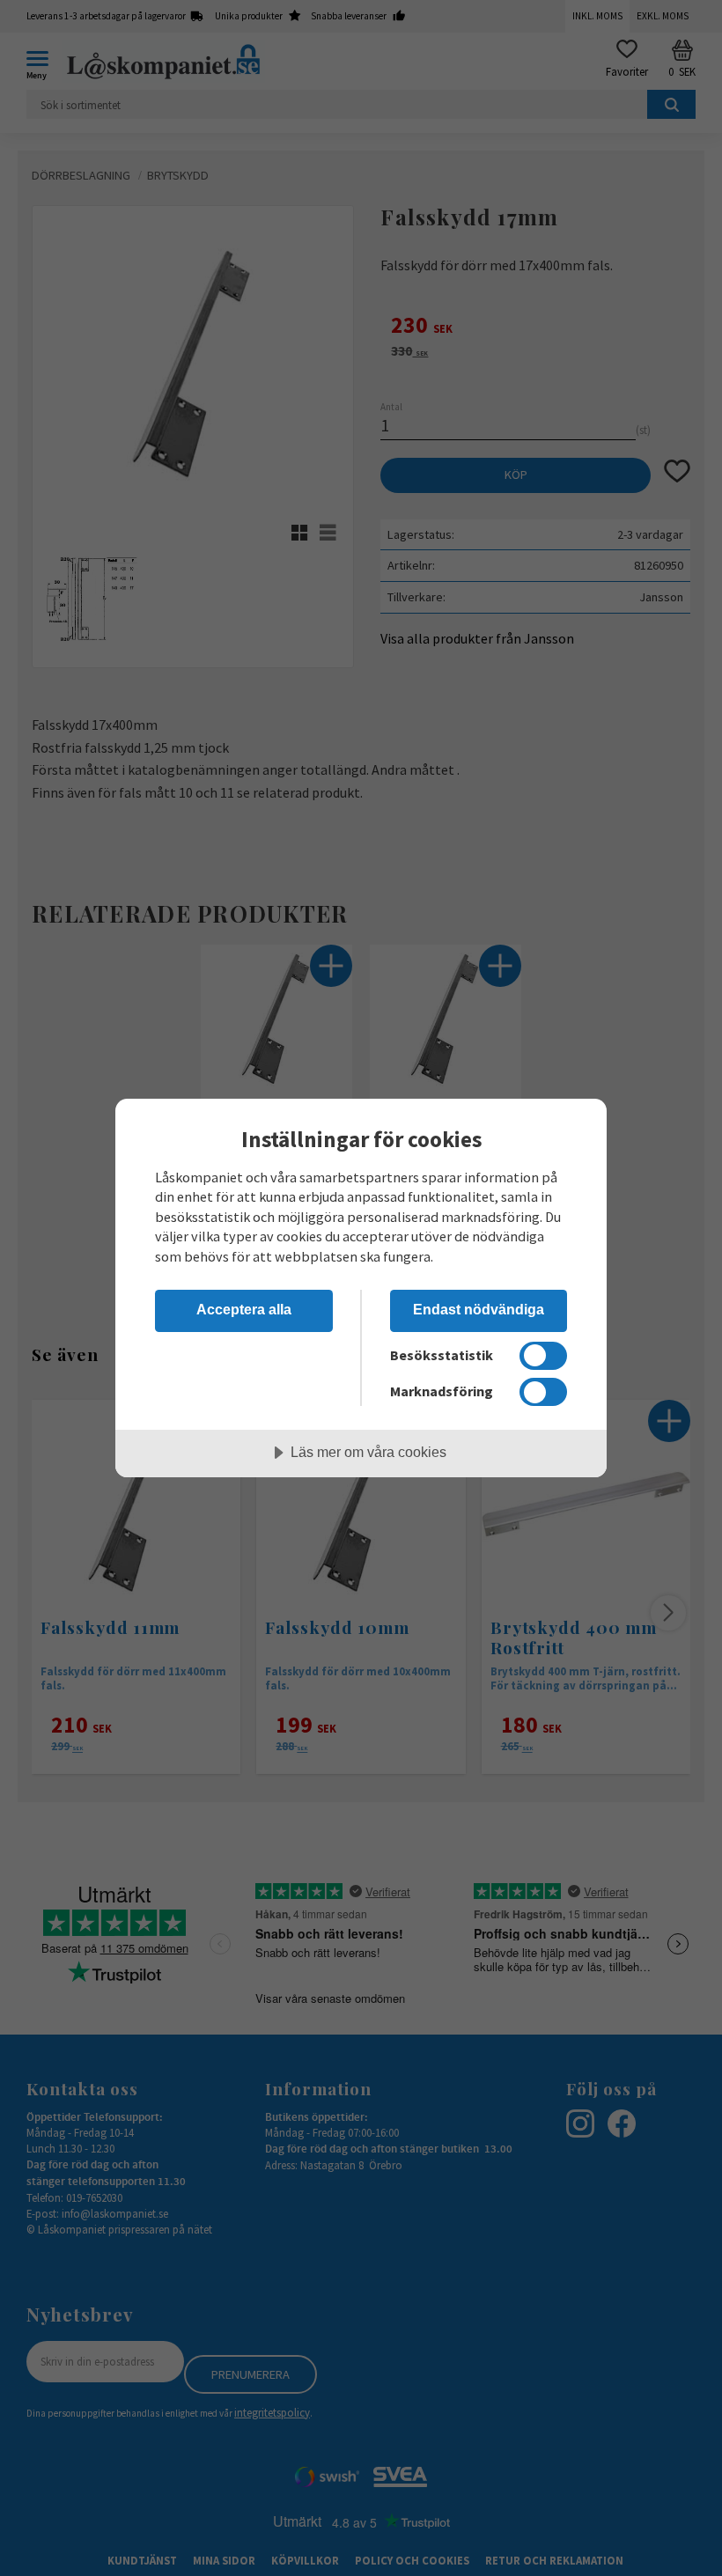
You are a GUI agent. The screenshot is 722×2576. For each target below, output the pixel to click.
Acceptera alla (244, 1309)
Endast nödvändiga (479, 1309)
